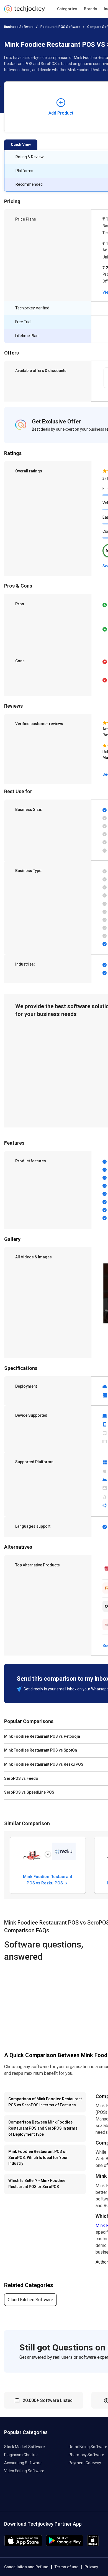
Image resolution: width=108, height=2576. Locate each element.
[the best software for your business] (25, 11)
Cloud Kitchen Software (30, 2300)
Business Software (19, 27)
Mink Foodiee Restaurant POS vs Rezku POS (48, 1880)
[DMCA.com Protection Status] (93, 2545)
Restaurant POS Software (60, 27)
